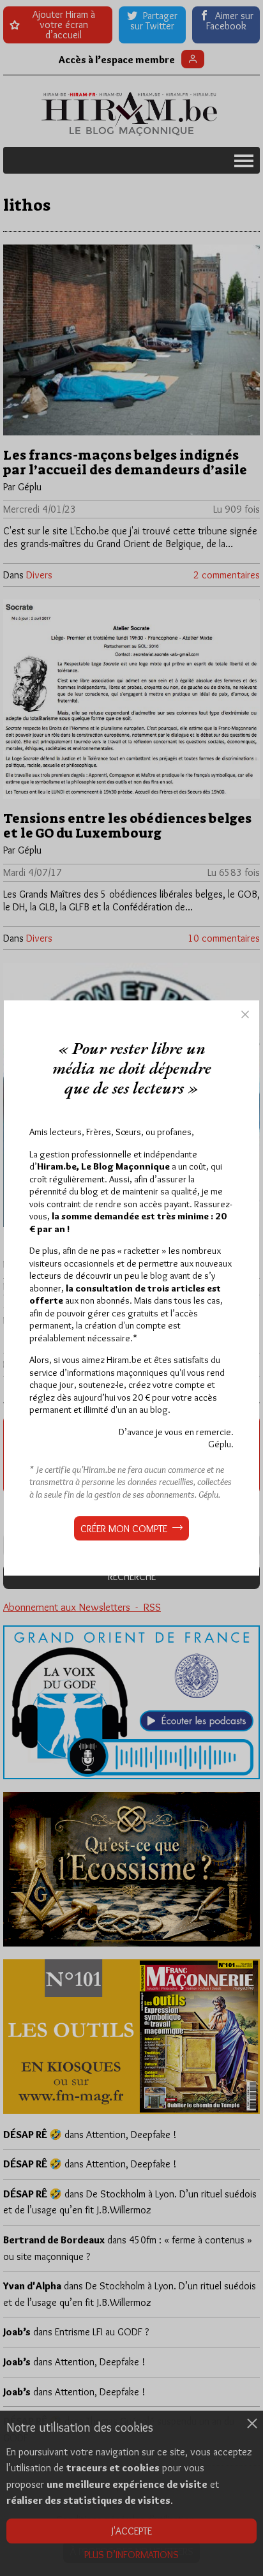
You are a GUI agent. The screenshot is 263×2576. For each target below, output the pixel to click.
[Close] (245, 1014)
